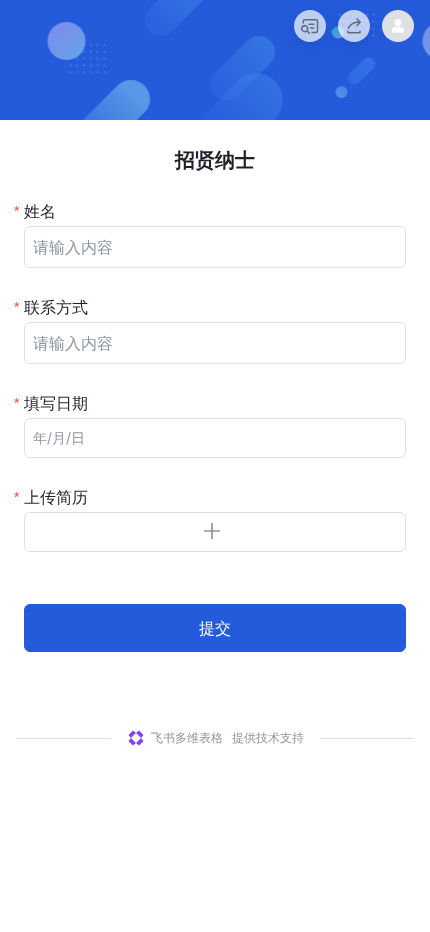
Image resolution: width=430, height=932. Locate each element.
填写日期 (56, 403)
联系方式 (56, 307)
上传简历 (56, 497)
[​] (215, 247)
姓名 (40, 211)
